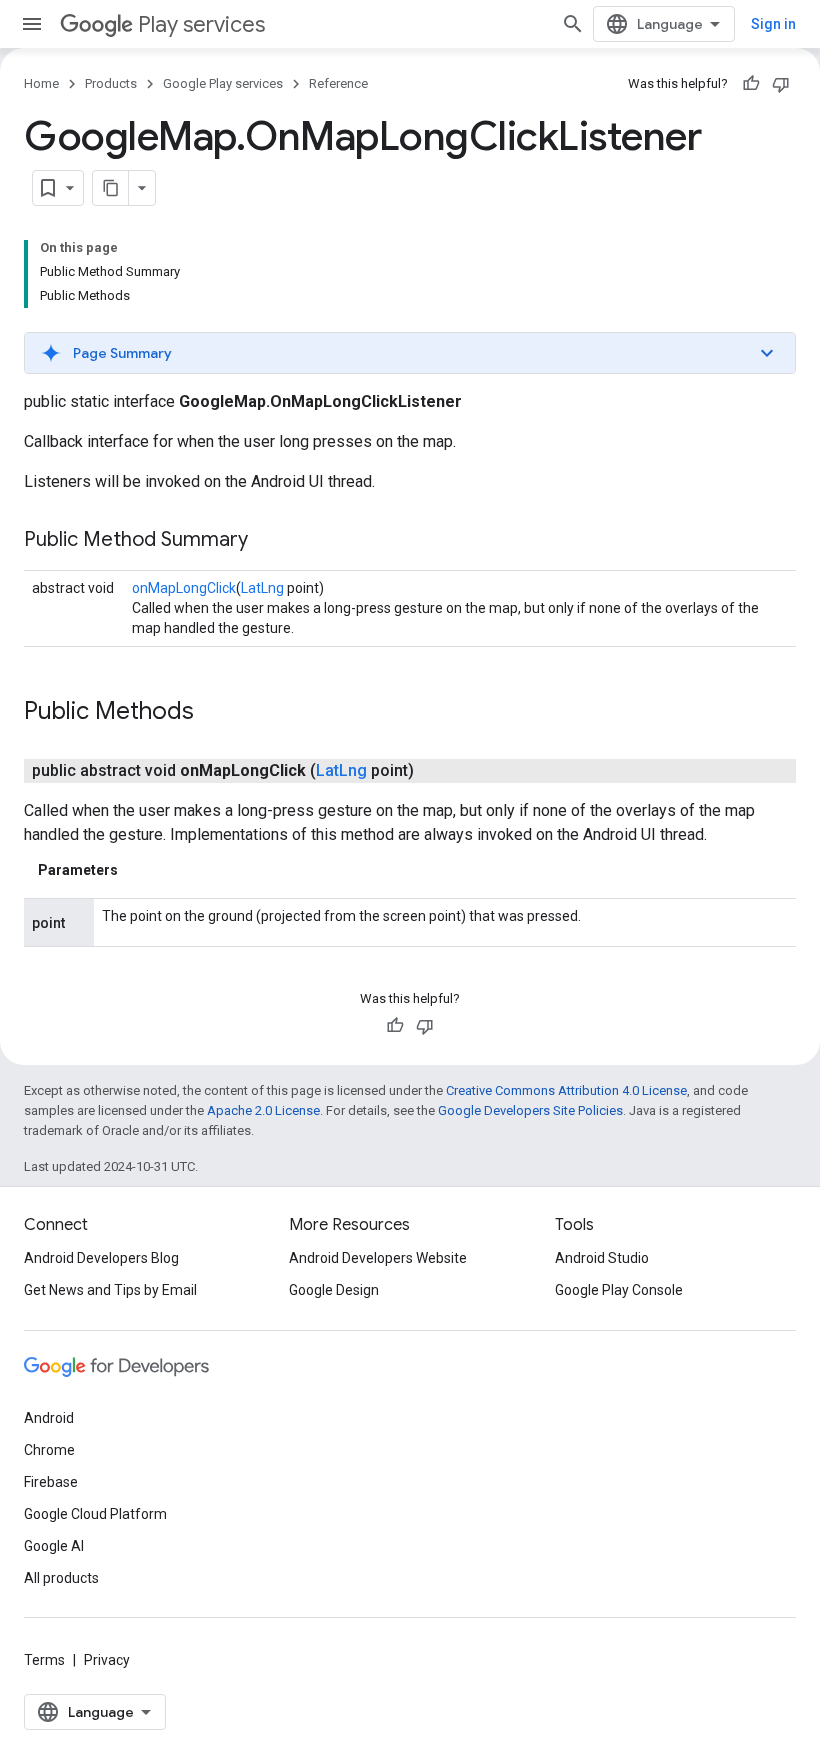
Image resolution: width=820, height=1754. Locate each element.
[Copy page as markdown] (111, 188)
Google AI (54, 1546)
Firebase (51, 1482)
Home (41, 83)
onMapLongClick (184, 588)
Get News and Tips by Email (110, 1290)
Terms (44, 1660)
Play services (201, 24)
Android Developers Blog (101, 1258)
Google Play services (223, 83)
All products (61, 1578)
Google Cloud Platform (95, 1514)
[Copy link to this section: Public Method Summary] (268, 541)
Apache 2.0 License (263, 1110)
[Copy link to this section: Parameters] (138, 870)
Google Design (334, 1290)
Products (111, 83)
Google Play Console (619, 1290)
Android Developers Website (378, 1258)
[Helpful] (751, 84)
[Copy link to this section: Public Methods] (214, 713)
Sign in (773, 24)
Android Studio (602, 1258)
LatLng (262, 588)
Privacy (107, 1660)
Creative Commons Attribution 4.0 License (566, 1090)
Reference (338, 83)
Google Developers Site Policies (530, 1110)
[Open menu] (32, 24)
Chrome (49, 1450)
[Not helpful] (781, 84)
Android (49, 1418)
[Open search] (573, 24)
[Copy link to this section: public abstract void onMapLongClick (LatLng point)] (434, 771)
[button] (410, 353)
